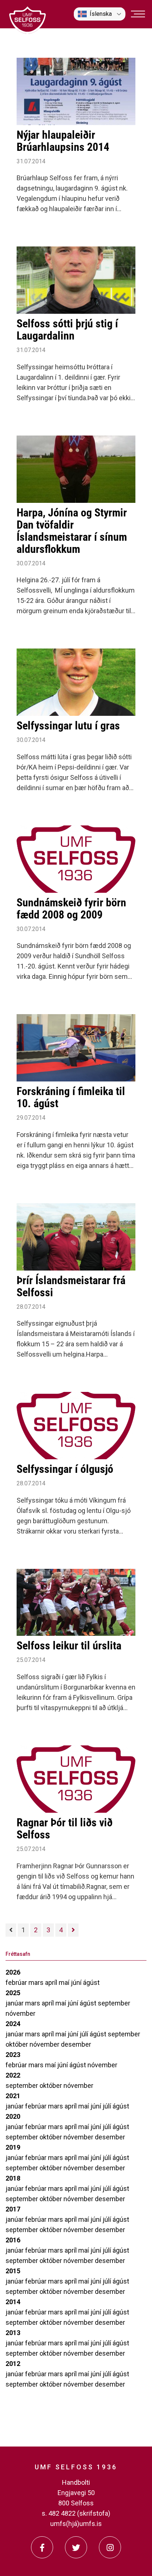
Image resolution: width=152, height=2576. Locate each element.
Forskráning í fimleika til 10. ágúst (71, 1097)
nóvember (20, 2013)
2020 (13, 2116)
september (114, 2003)
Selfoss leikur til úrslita (69, 1646)
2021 (13, 2096)
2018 (13, 2178)
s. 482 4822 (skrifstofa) (76, 2513)
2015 (13, 2271)
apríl (52, 1982)
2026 (13, 1972)
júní (77, 1982)
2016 (13, 2240)
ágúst (91, 1982)
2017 (13, 2209)
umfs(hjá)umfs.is (76, 2524)
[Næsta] (73, 1930)
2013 (13, 2333)
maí (65, 1982)
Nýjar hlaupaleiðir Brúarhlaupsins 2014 (63, 141)
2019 (13, 2147)
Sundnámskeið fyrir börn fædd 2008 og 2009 (71, 909)
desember (76, 2044)
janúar (15, 2003)
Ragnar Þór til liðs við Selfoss (65, 1829)
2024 (13, 2024)
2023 (13, 2055)
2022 (13, 2075)
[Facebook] (42, 2547)
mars (37, 1982)
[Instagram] (110, 2547)
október (18, 2044)
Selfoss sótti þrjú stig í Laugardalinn (67, 330)
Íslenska (101, 14)
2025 (13, 1993)
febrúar (17, 1982)
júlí (85, 2034)
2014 (13, 2302)
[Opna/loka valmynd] (138, 14)
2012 (13, 2364)
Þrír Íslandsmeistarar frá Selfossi (71, 1286)
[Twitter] (76, 2547)
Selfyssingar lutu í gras (68, 726)
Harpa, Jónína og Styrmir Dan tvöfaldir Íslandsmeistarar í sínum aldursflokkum (72, 531)
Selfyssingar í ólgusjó (65, 1469)
